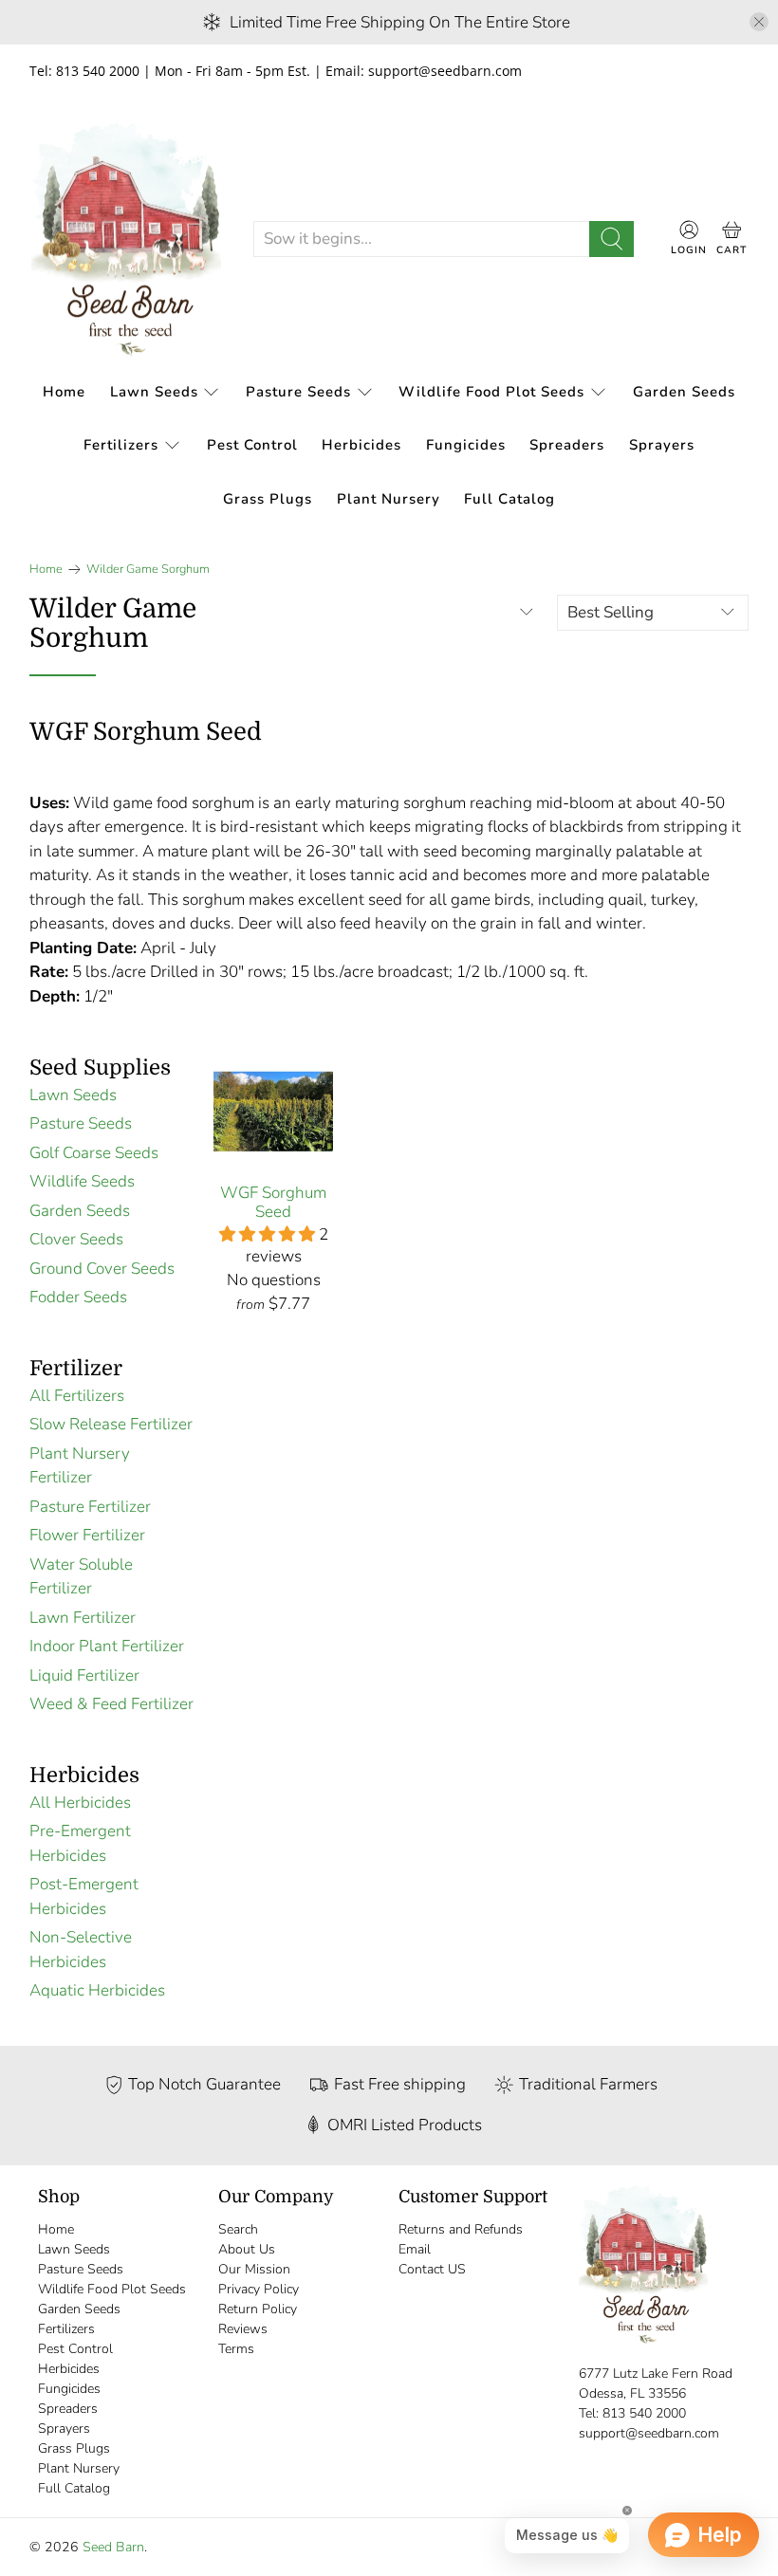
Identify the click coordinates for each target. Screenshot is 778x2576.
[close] (759, 22)
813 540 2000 (644, 2413)
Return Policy (258, 2309)
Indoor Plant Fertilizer (107, 1646)
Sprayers (662, 445)
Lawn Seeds (154, 392)
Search (238, 2229)
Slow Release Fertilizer (111, 1424)
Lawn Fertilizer (83, 1618)
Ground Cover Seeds (102, 1269)
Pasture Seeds (298, 392)
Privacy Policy (259, 2289)
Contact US (432, 2269)
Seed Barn (113, 2547)
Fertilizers (121, 445)
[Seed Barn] (126, 239)
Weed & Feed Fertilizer (111, 1704)
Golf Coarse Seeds (94, 1153)
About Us (247, 2249)
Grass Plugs (268, 499)
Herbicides (361, 445)
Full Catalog (509, 499)
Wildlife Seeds (82, 1181)
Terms (236, 2349)
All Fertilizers (77, 1396)
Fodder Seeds (78, 1297)
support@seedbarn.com (649, 2433)
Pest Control (252, 445)
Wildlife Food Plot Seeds (491, 392)
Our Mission (254, 2269)
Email (415, 2249)
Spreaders (567, 445)
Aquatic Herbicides (97, 1990)
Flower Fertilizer (87, 1535)
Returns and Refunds (461, 2229)
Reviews (243, 2329)
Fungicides (466, 445)
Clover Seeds (76, 1239)
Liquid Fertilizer (84, 1675)
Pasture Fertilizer (90, 1507)
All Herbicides (80, 1803)
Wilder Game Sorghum (148, 570)
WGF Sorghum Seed (273, 1202)
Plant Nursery (389, 499)
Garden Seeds (684, 392)
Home (64, 392)
